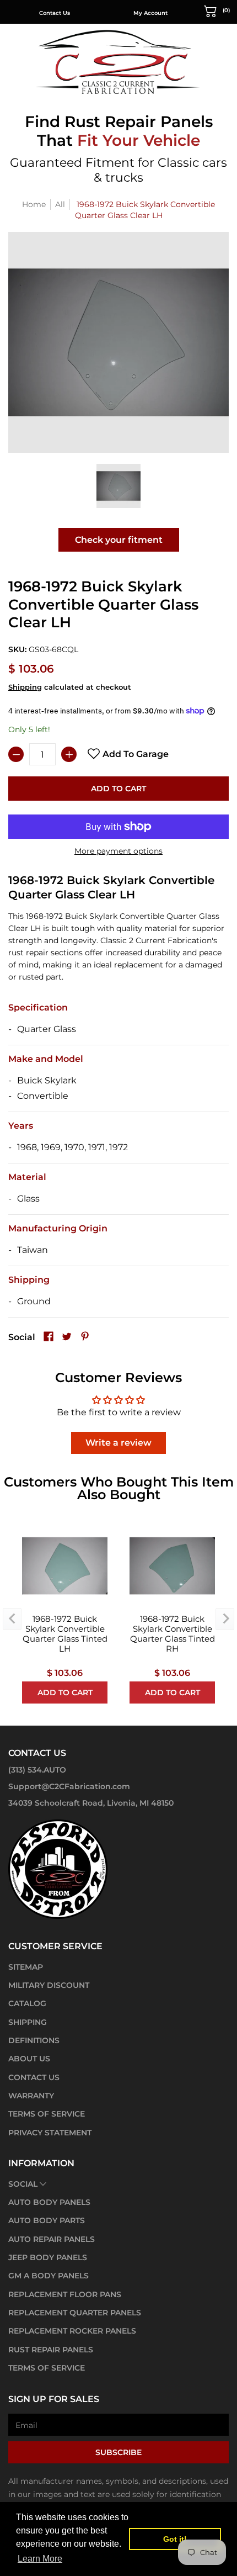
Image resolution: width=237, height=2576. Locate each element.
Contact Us (55, 13)
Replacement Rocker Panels (72, 2331)
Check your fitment (119, 540)
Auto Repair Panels (52, 2239)
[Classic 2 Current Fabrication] (118, 62)
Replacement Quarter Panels (75, 2313)
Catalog (27, 2003)
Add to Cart (118, 789)
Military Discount (49, 1985)
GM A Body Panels (49, 2276)
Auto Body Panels (49, 2202)
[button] (217, 10)
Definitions (34, 2040)
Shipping (25, 687)
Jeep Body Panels (48, 2257)
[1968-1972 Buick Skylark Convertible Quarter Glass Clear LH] (118, 486)
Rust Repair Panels (51, 2350)
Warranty (31, 2096)
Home (34, 204)
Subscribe (118, 2452)
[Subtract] (16, 754)
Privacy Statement (50, 2133)
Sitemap (26, 1967)
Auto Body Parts (47, 2220)
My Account (150, 13)
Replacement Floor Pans (65, 2294)
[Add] (69, 754)
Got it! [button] (175, 2539)
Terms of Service (47, 2114)
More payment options (118, 851)
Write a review (118, 1443)
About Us (29, 2059)
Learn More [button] (40, 2559)
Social (23, 2184)
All (60, 204)
